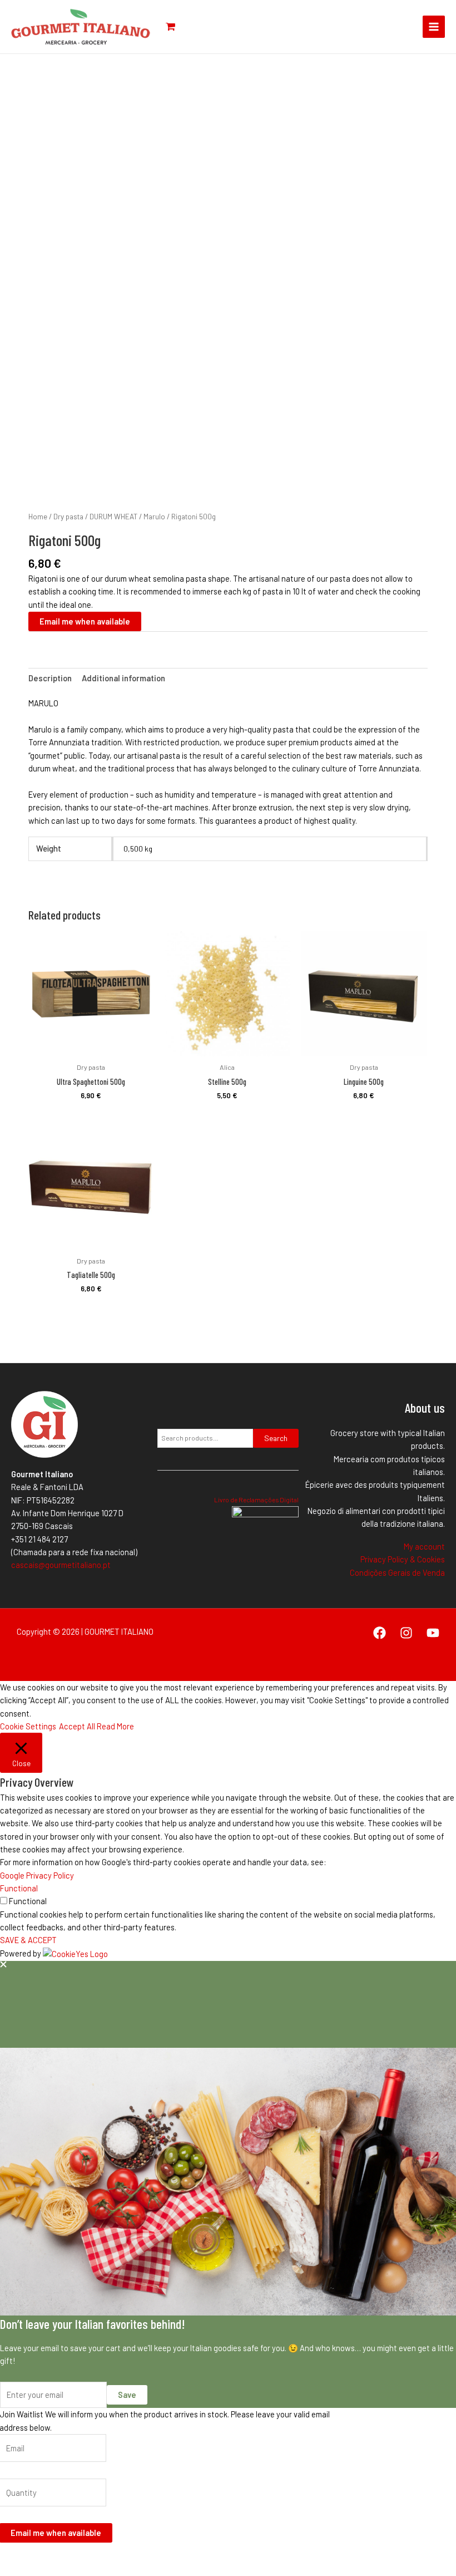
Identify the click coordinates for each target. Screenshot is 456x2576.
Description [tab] (50, 678)
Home (38, 517)
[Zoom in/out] (11, 2555)
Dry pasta (68, 517)
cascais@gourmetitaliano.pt (61, 1565)
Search (276, 1438)
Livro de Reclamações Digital (256, 1500)
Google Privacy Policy (37, 1875)
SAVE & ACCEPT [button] (28, 1940)
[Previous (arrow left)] (11, 2570)
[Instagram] (406, 1633)
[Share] (59, 2555)
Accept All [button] (77, 1726)
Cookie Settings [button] (28, 1726)
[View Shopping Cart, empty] (176, 27)
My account (424, 1546)
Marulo (154, 517)
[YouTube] (433, 1633)
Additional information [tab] (123, 678)
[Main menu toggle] (434, 27)
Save (127, 2395)
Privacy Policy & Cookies (403, 1559)
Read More (115, 1726)
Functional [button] (19, 1888)
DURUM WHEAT (113, 517)
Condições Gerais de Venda (397, 1572)
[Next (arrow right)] (35, 2570)
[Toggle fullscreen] (35, 2555)
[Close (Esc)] (83, 2555)
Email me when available (85, 621)
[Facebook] (380, 1633)
